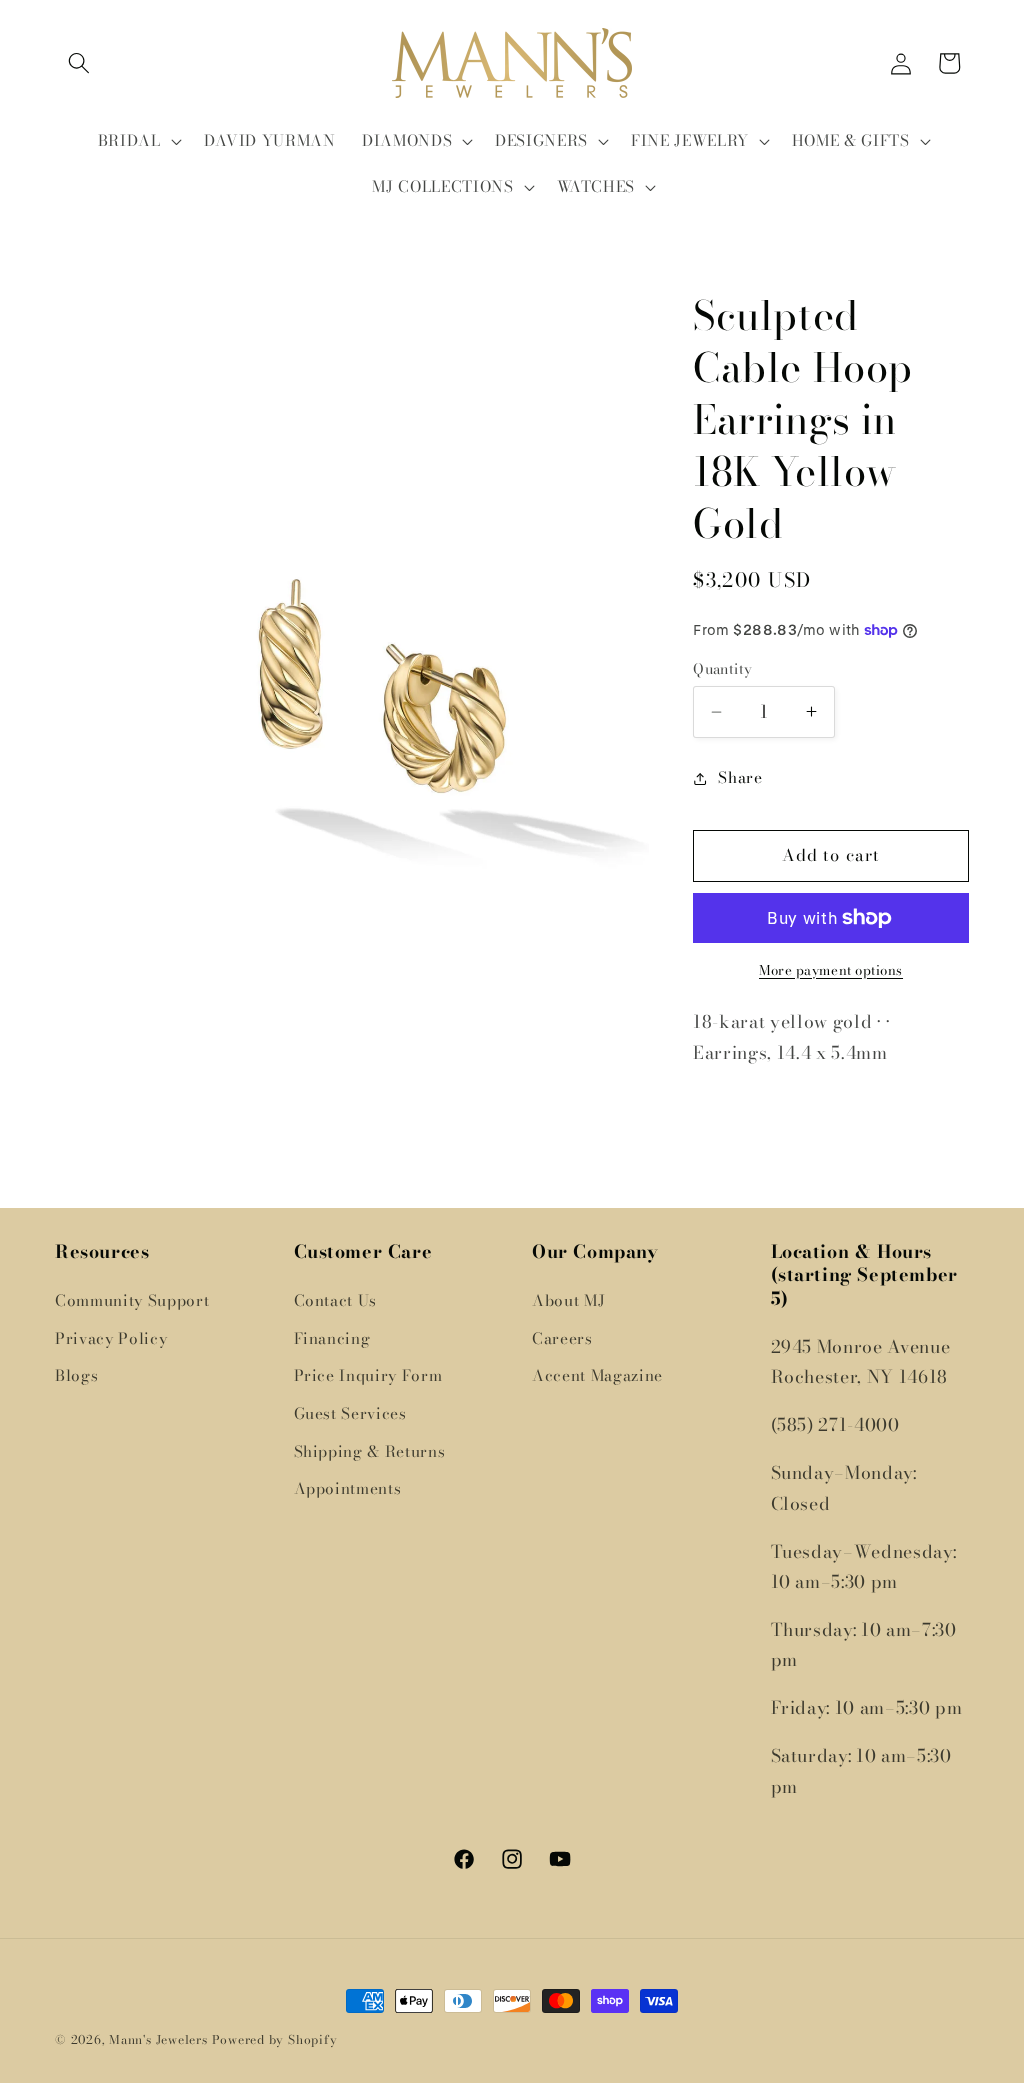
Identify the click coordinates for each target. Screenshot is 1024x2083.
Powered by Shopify (275, 2039)
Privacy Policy (111, 1338)
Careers (562, 1338)
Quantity (723, 669)
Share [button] (740, 777)
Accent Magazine (597, 1375)
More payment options (831, 970)
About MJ (568, 1300)
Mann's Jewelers (158, 2039)
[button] (79, 63)
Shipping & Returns (370, 1451)
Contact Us (336, 1300)
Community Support (132, 1300)
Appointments (348, 1488)
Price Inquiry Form (368, 1375)
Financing (332, 1338)
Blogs (76, 1375)
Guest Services (350, 1413)
